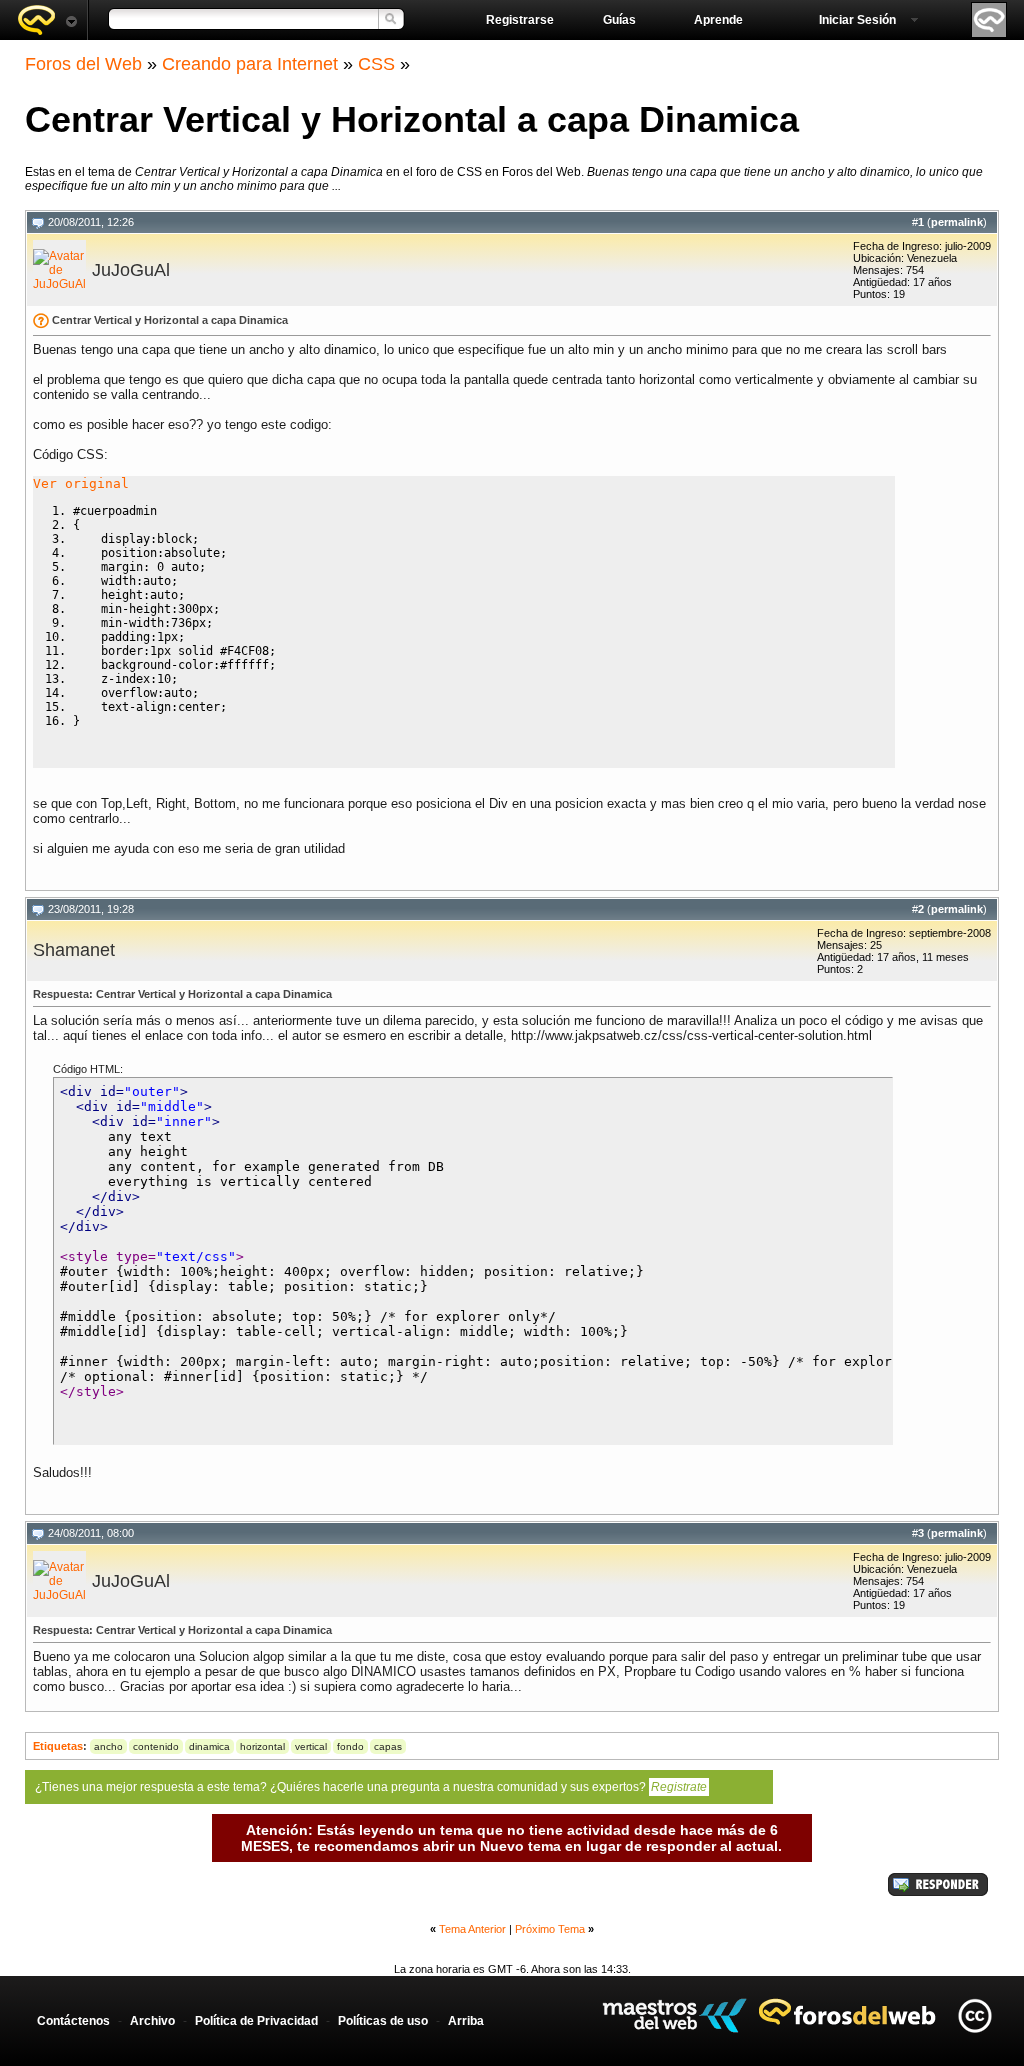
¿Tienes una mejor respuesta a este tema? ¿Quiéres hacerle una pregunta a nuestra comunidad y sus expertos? (371, 1787)
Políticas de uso (383, 2021)
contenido (156, 1746)
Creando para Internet (250, 64)
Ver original (81, 483)
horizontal (262, 1746)
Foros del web (47, 20)
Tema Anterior (472, 1929)
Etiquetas (58, 1746)
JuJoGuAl (131, 270)
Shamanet (74, 950)
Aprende (718, 20)
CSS (376, 64)
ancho (108, 1746)
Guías (619, 20)
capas (388, 1746)
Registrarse (520, 20)
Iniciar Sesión (857, 20)
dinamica (209, 1746)
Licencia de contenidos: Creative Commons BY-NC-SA (974, 2015)
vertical (311, 1746)
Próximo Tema (550, 1929)
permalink (957, 222)
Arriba (466, 2021)
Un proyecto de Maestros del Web (674, 2015)
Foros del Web (83, 64)
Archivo (152, 2021)
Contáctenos (73, 2021)
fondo (350, 1746)
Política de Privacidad (256, 2021)
